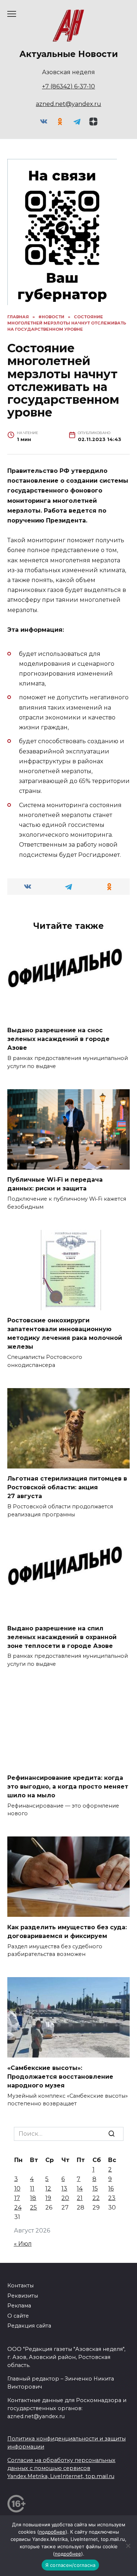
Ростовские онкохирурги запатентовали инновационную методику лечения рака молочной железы (65, 1333)
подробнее (52, 2532)
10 (17, 2189)
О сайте (18, 2316)
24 (18, 2208)
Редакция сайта (29, 2326)
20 (65, 2198)
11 (32, 2189)
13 (64, 2189)
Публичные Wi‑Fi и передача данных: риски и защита (55, 1184)
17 (17, 2198)
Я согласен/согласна (71, 2565)
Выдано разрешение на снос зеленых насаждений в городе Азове (58, 1039)
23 (112, 2198)
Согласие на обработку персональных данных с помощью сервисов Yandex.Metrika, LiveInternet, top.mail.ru (61, 2468)
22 (96, 2198)
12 (48, 2189)
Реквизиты (23, 2296)
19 (48, 2198)
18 (33, 2198)
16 (111, 2189)
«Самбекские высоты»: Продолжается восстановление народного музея (60, 2076)
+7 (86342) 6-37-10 (68, 86)
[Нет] (128, 2546)
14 (80, 2189)
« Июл (23, 2244)
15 (95, 2189)
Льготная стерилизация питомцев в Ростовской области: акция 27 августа (67, 1487)
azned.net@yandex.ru (68, 104)
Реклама (19, 2306)
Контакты (20, 2286)
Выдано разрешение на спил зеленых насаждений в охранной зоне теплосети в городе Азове (62, 1637)
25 (33, 2208)
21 (80, 2198)
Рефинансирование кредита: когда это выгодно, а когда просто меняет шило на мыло (68, 1786)
